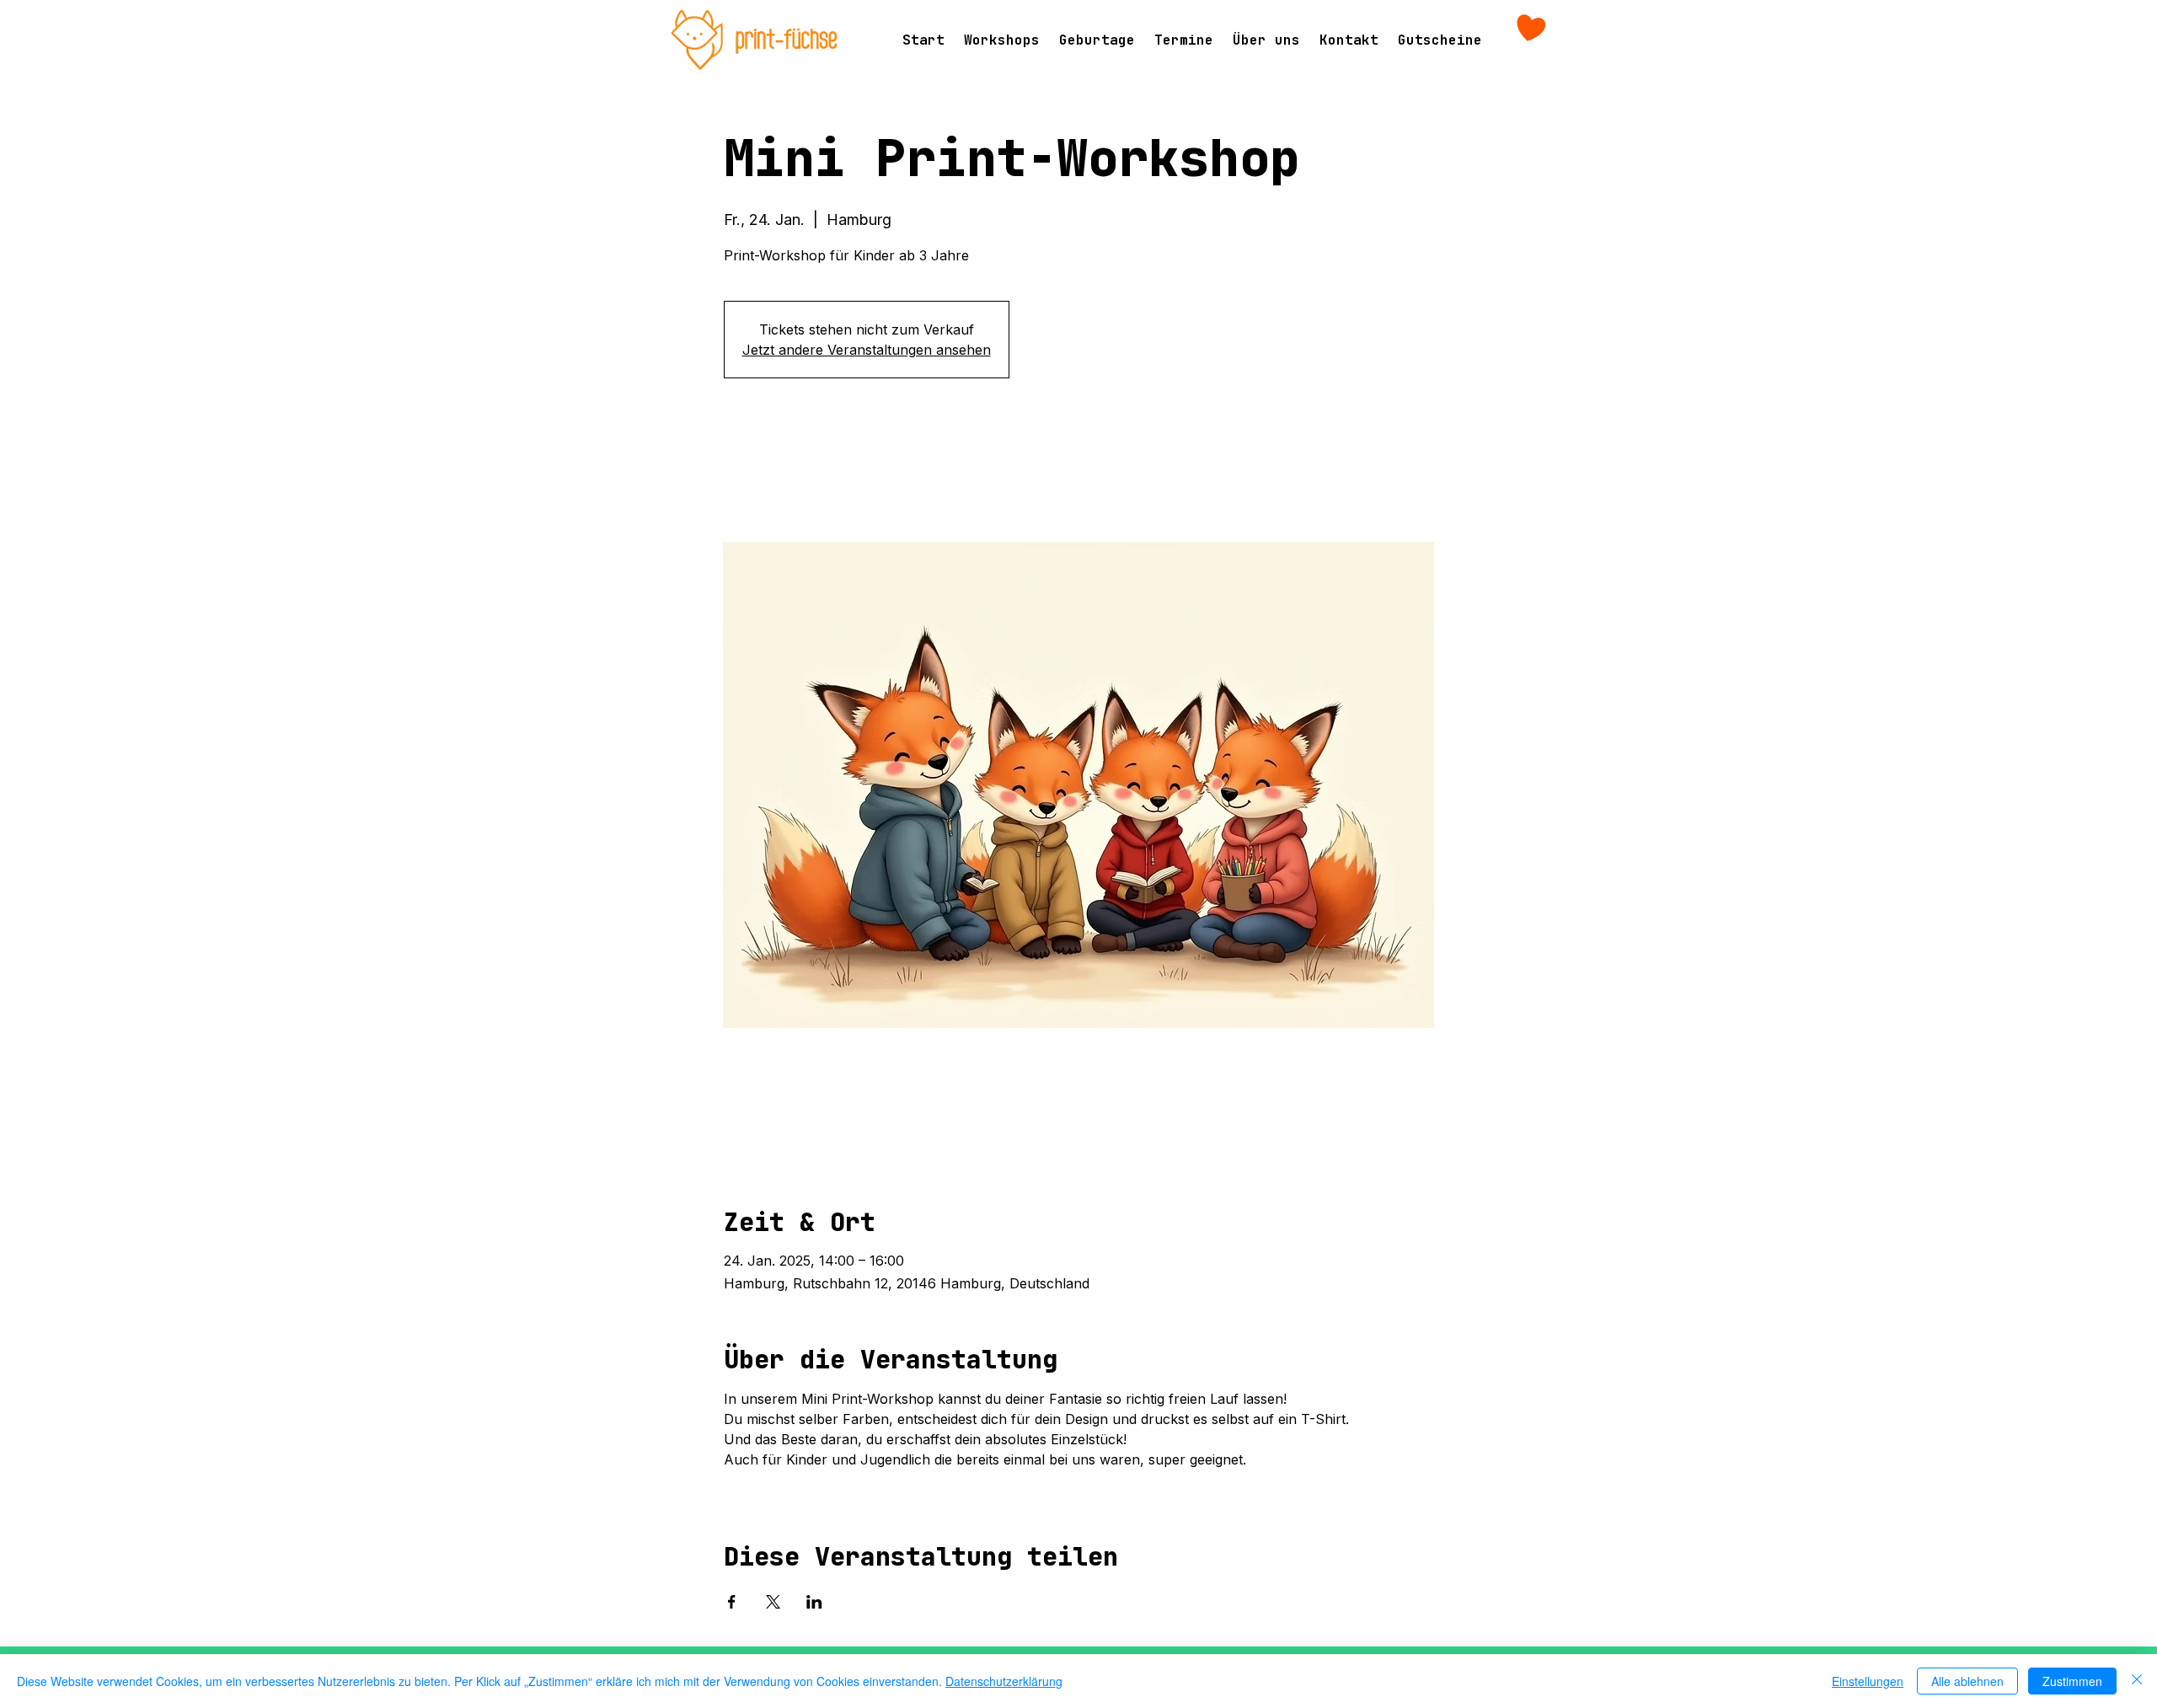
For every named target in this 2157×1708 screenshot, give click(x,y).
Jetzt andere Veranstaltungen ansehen (867, 350)
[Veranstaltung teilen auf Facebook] (732, 1602)
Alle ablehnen (1967, 1681)
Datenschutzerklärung (1004, 1681)
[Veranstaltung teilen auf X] (773, 1602)
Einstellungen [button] (1868, 1681)
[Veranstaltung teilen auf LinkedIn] (814, 1602)
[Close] (2137, 1681)
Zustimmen (2072, 1681)
